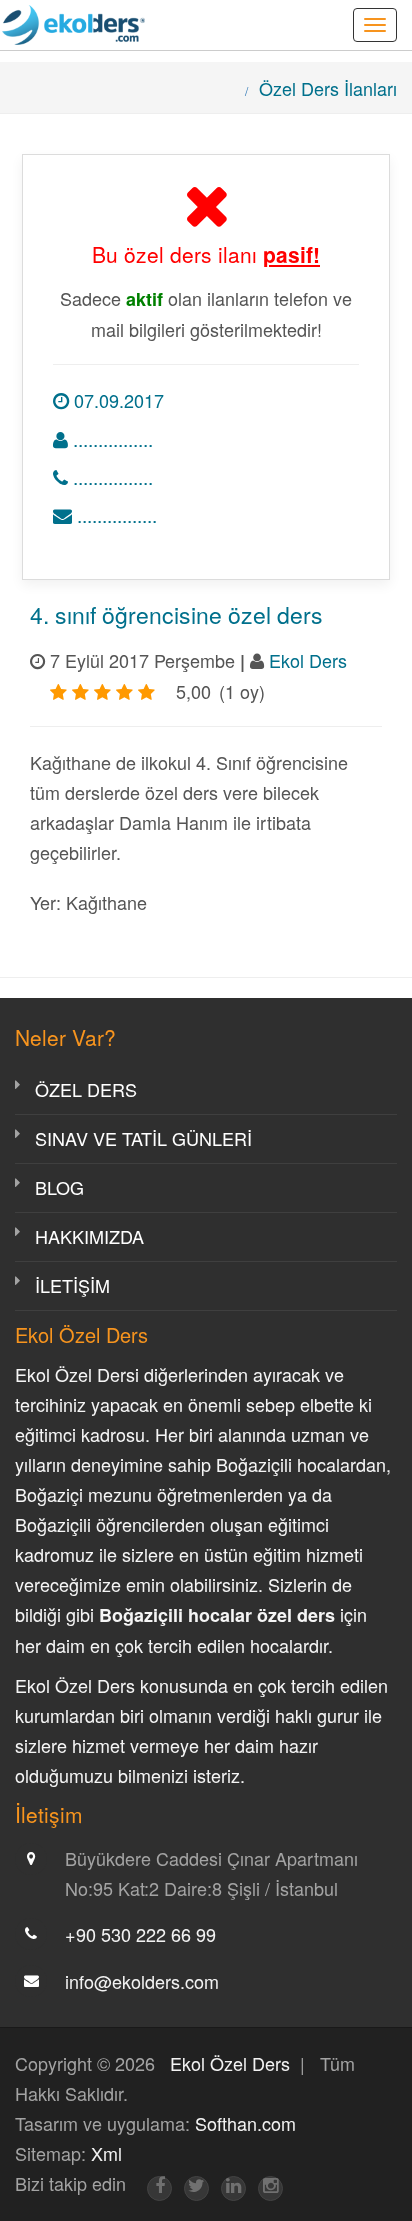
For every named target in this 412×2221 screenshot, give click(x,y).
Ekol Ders (308, 660)
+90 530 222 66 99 (140, 1934)
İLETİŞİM (72, 1285)
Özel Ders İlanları (328, 88)
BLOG (59, 1187)
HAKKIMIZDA (89, 1236)
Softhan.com (245, 2123)
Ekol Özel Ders (230, 2063)
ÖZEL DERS (86, 1089)
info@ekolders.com (142, 1981)
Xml (106, 2153)
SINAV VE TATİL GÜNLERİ (143, 1138)
